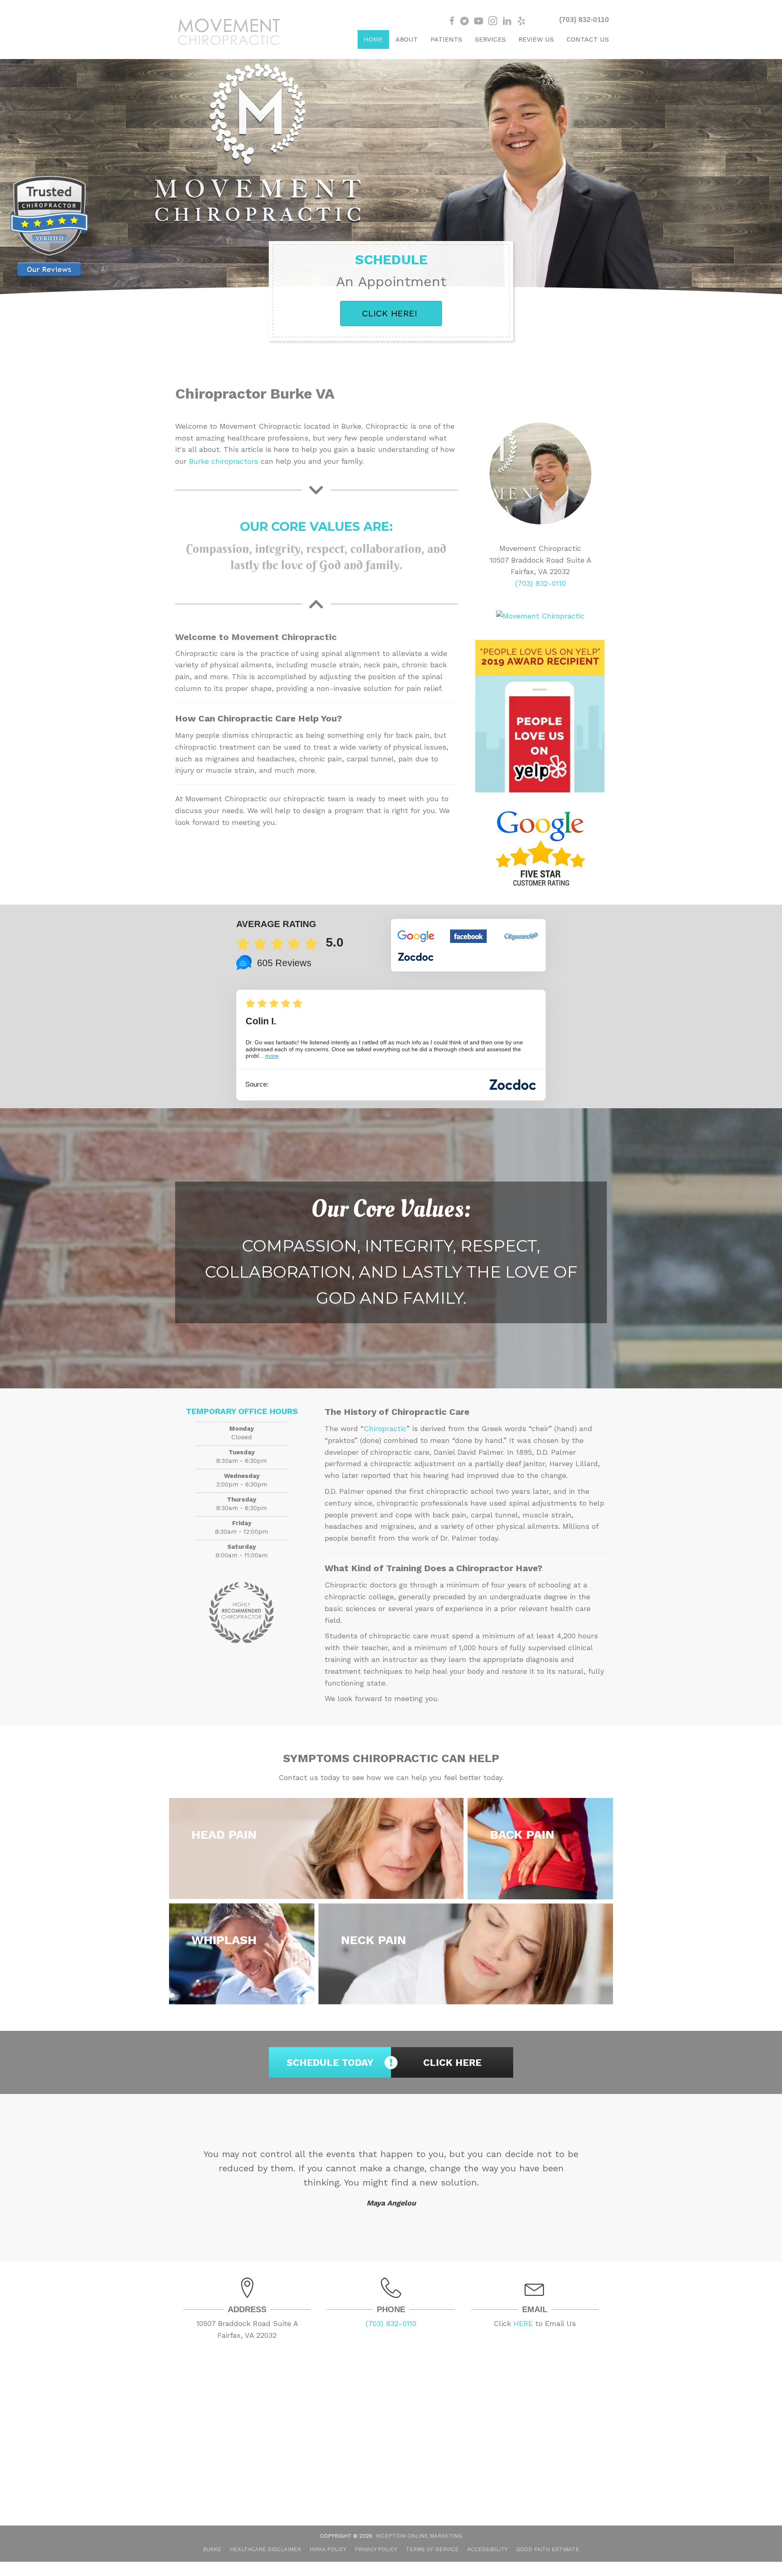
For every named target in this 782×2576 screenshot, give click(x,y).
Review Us (536, 39)
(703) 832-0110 (584, 20)
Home (373, 39)
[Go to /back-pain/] (540, 1849)
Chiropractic (385, 1428)
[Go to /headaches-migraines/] (316, 1848)
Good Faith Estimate (548, 2564)
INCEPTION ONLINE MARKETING (419, 2550)
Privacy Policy (376, 2564)
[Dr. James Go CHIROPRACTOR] (540, 474)
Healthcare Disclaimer (265, 2564)
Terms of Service (432, 2564)
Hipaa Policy (328, 2564)
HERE (523, 2338)
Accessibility (487, 2564)
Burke (212, 2564)
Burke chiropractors (224, 461)
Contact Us (588, 39)
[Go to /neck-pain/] (466, 1954)
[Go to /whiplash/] (242, 1954)
